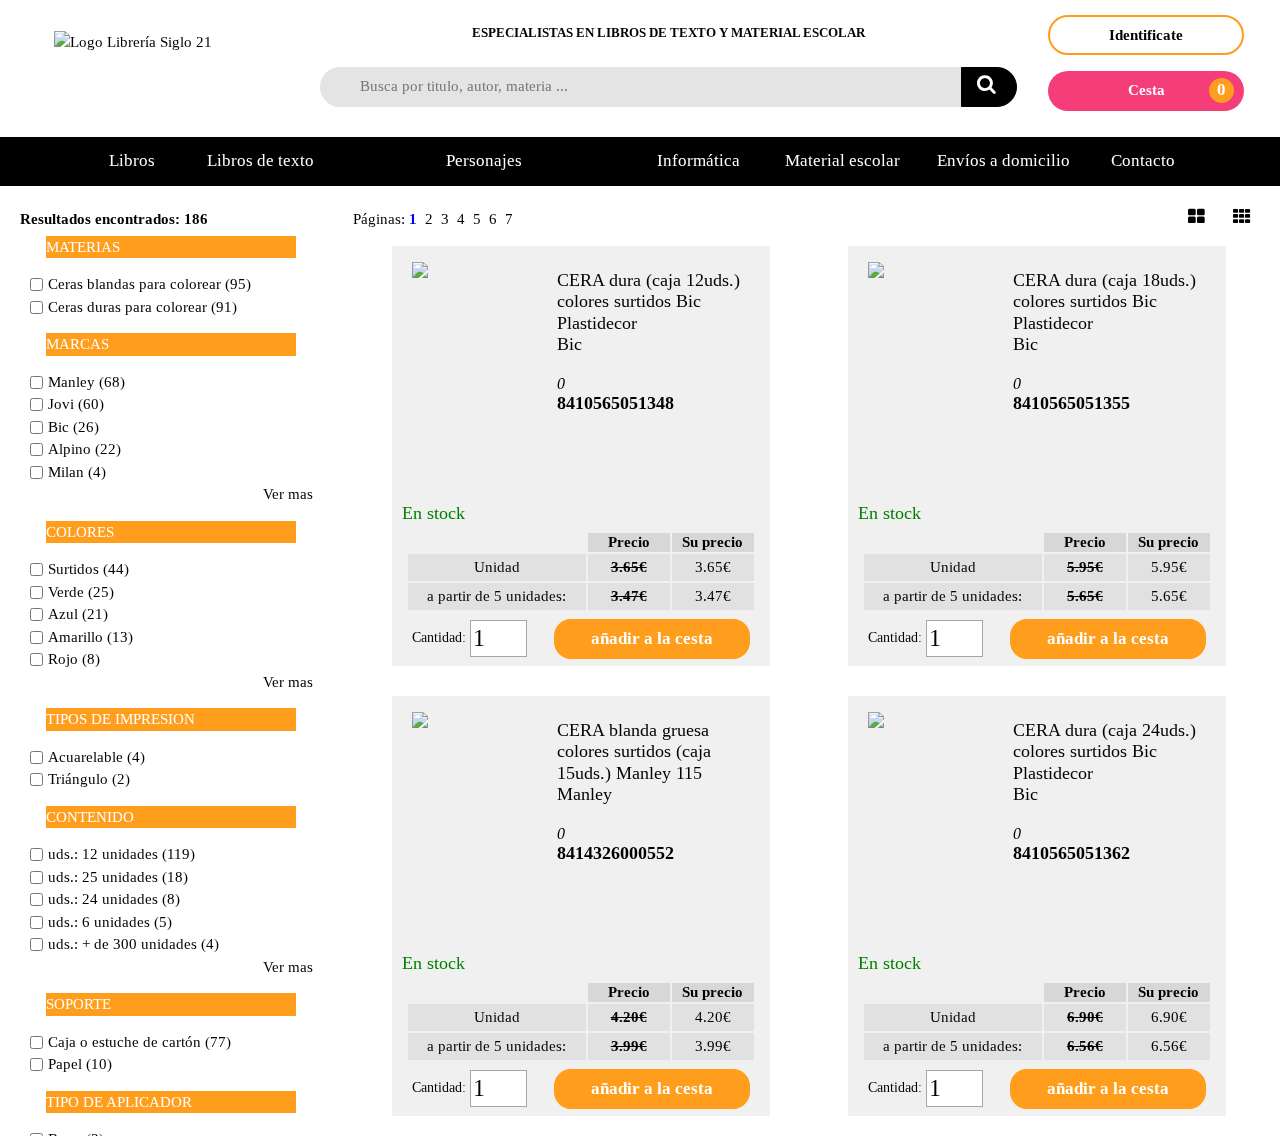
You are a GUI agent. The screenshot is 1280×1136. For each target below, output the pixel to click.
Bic (569, 344)
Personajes (484, 160)
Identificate (1146, 35)
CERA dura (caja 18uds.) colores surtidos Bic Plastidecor (1104, 301)
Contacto (1143, 160)
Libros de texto (260, 160)
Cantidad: (441, 637)
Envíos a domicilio (1003, 160)
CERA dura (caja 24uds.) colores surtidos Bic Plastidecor (1104, 751)
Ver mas (288, 494)
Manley (584, 794)
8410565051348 (615, 403)
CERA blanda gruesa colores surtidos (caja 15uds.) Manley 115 (634, 751)
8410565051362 (1071, 853)
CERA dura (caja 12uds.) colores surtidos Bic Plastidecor (648, 301)
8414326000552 (615, 853)
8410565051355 (1071, 403)
